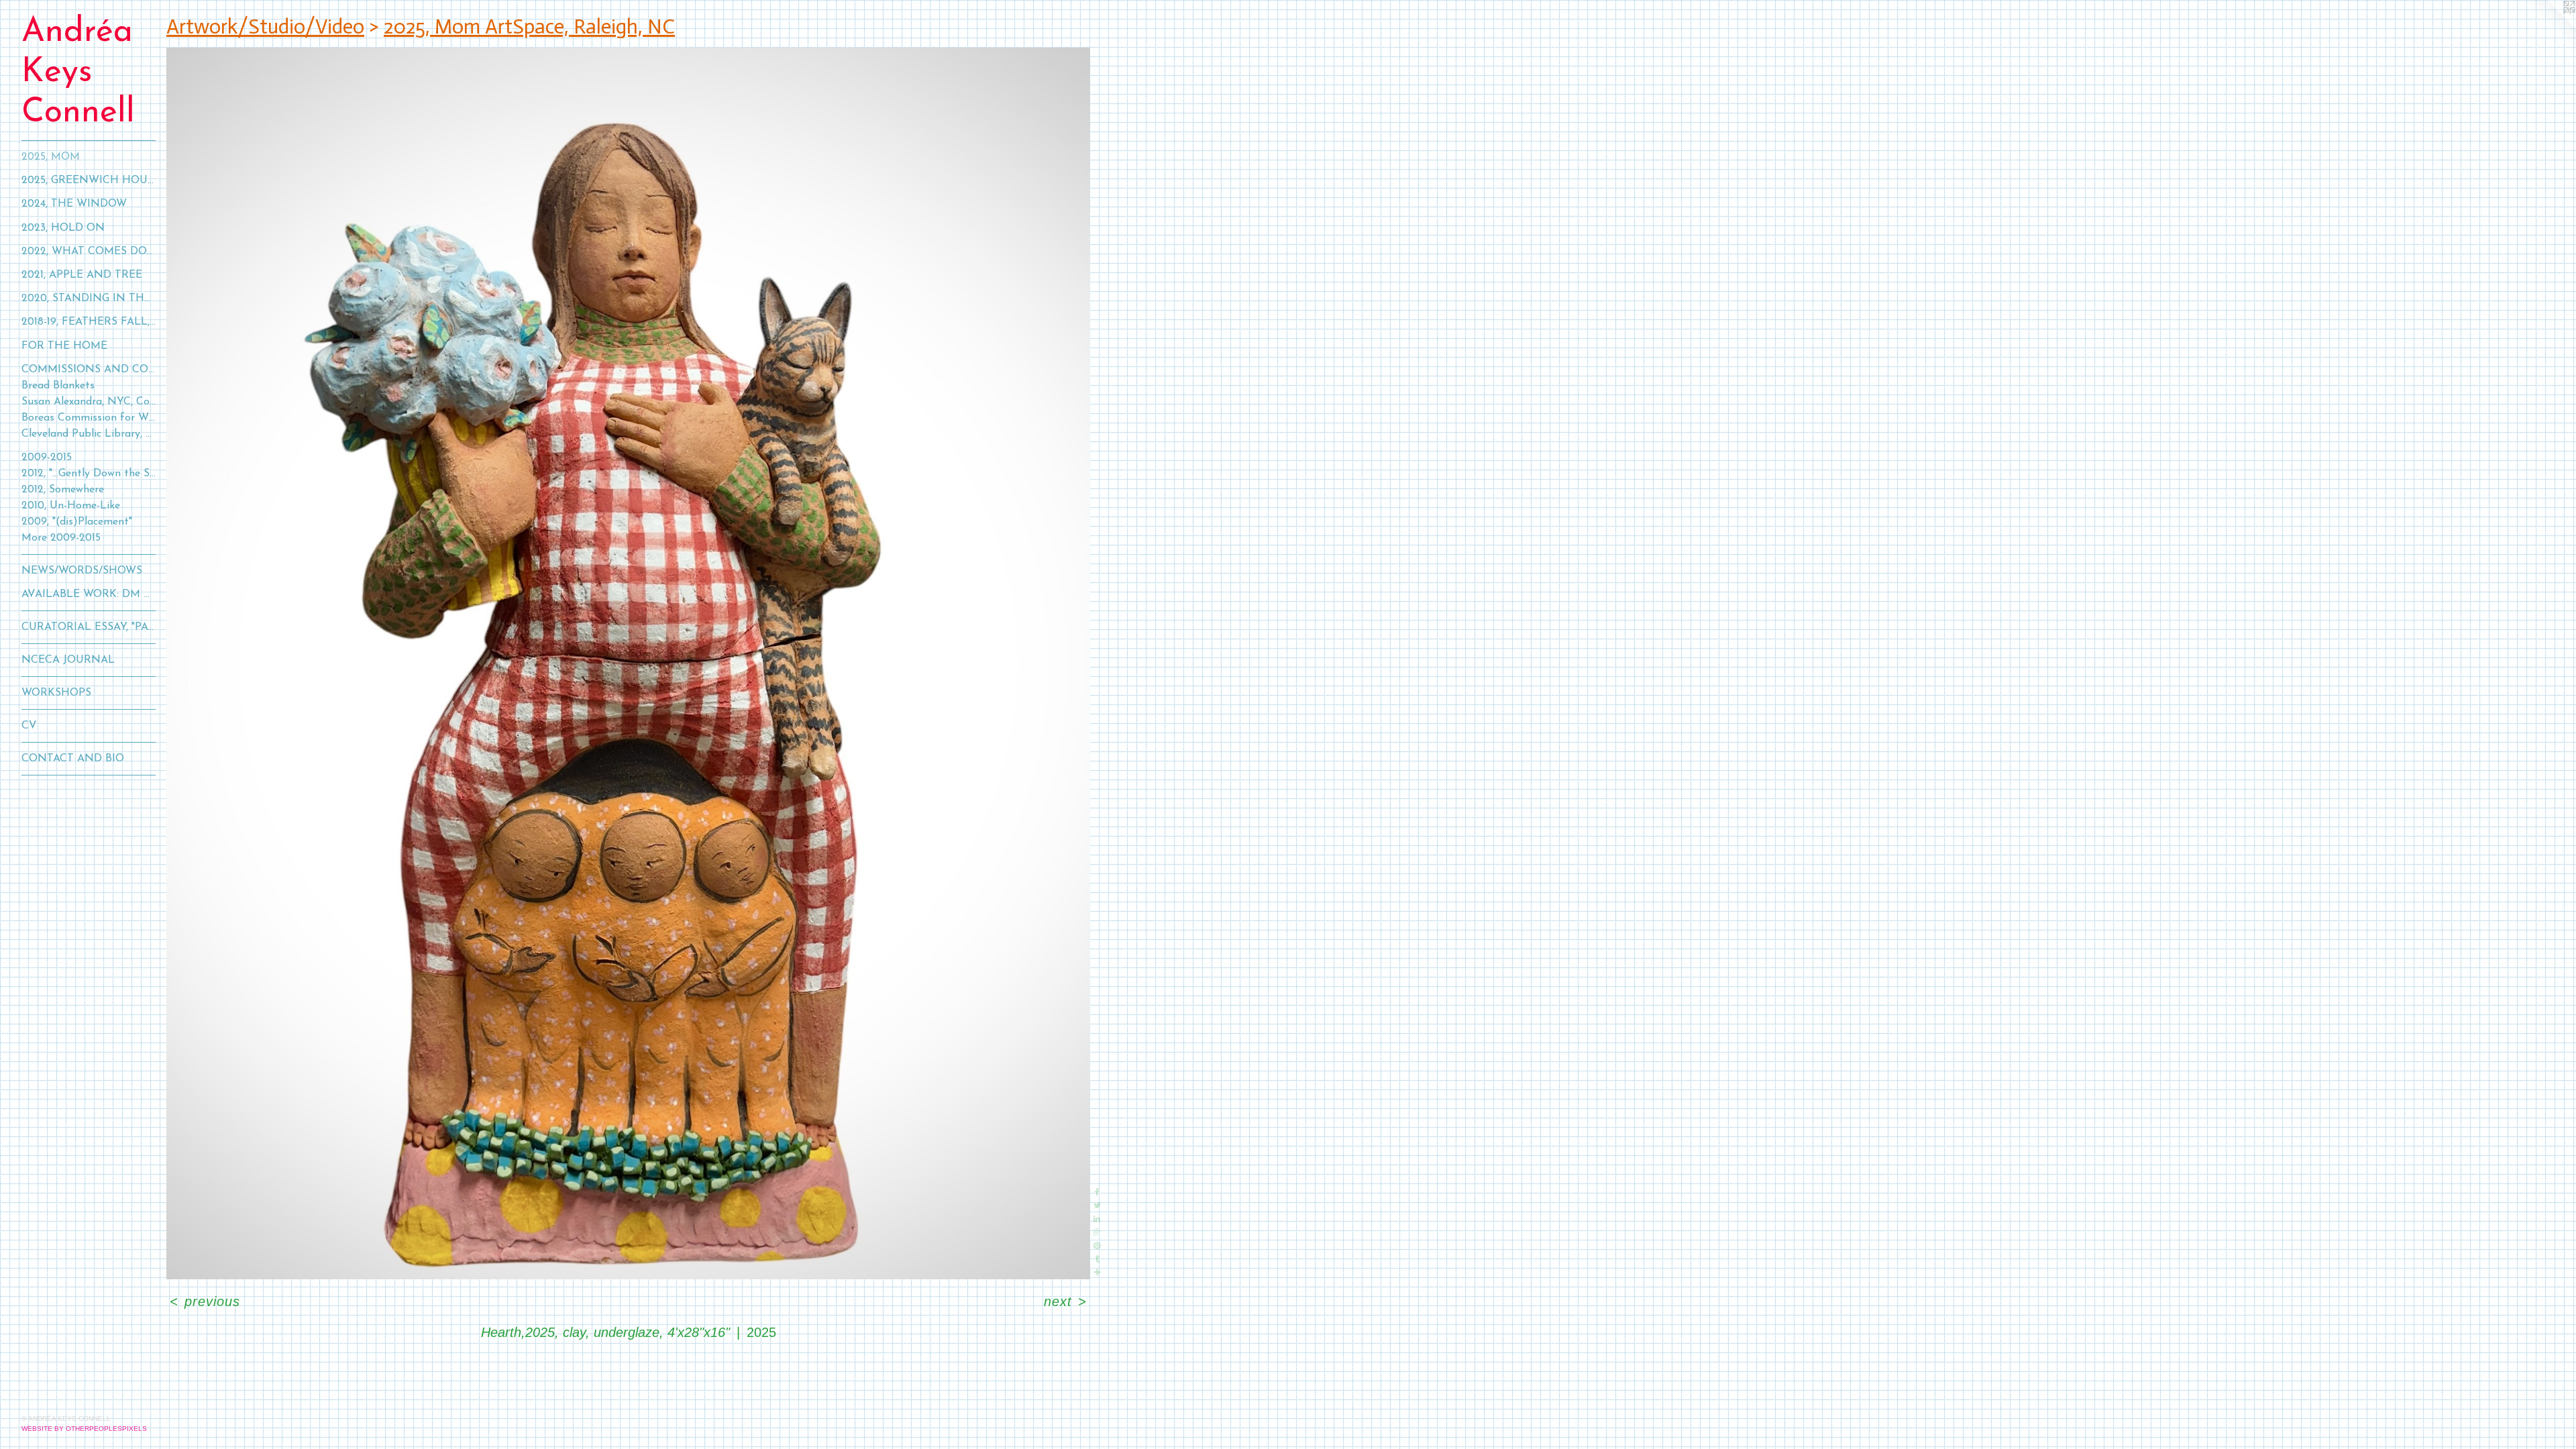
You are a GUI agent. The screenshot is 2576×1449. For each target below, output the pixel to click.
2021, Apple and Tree (82, 275)
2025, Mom (51, 157)
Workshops (56, 693)
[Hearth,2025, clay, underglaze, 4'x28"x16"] (628, 663)
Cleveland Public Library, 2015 (89, 434)
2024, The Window (74, 204)
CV (29, 726)
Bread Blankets (58, 386)
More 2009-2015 (61, 538)
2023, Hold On (63, 228)
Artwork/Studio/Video (265, 26)
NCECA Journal (68, 660)
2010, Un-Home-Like (71, 506)
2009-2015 (47, 458)
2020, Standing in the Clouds (89, 299)
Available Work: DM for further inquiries (89, 594)
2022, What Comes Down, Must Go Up (89, 252)
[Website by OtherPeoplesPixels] (2549, 27)
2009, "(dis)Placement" (77, 522)
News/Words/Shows (82, 571)
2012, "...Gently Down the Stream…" (89, 474)
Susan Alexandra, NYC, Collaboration (89, 402)
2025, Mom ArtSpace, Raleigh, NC (529, 26)
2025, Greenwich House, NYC (89, 180)
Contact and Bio (73, 759)
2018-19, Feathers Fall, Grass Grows (89, 322)
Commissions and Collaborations (89, 370)
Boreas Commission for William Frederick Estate (89, 418)
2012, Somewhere (63, 490)
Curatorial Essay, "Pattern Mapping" (89, 627)
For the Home (64, 346)
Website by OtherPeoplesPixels (84, 1429)
